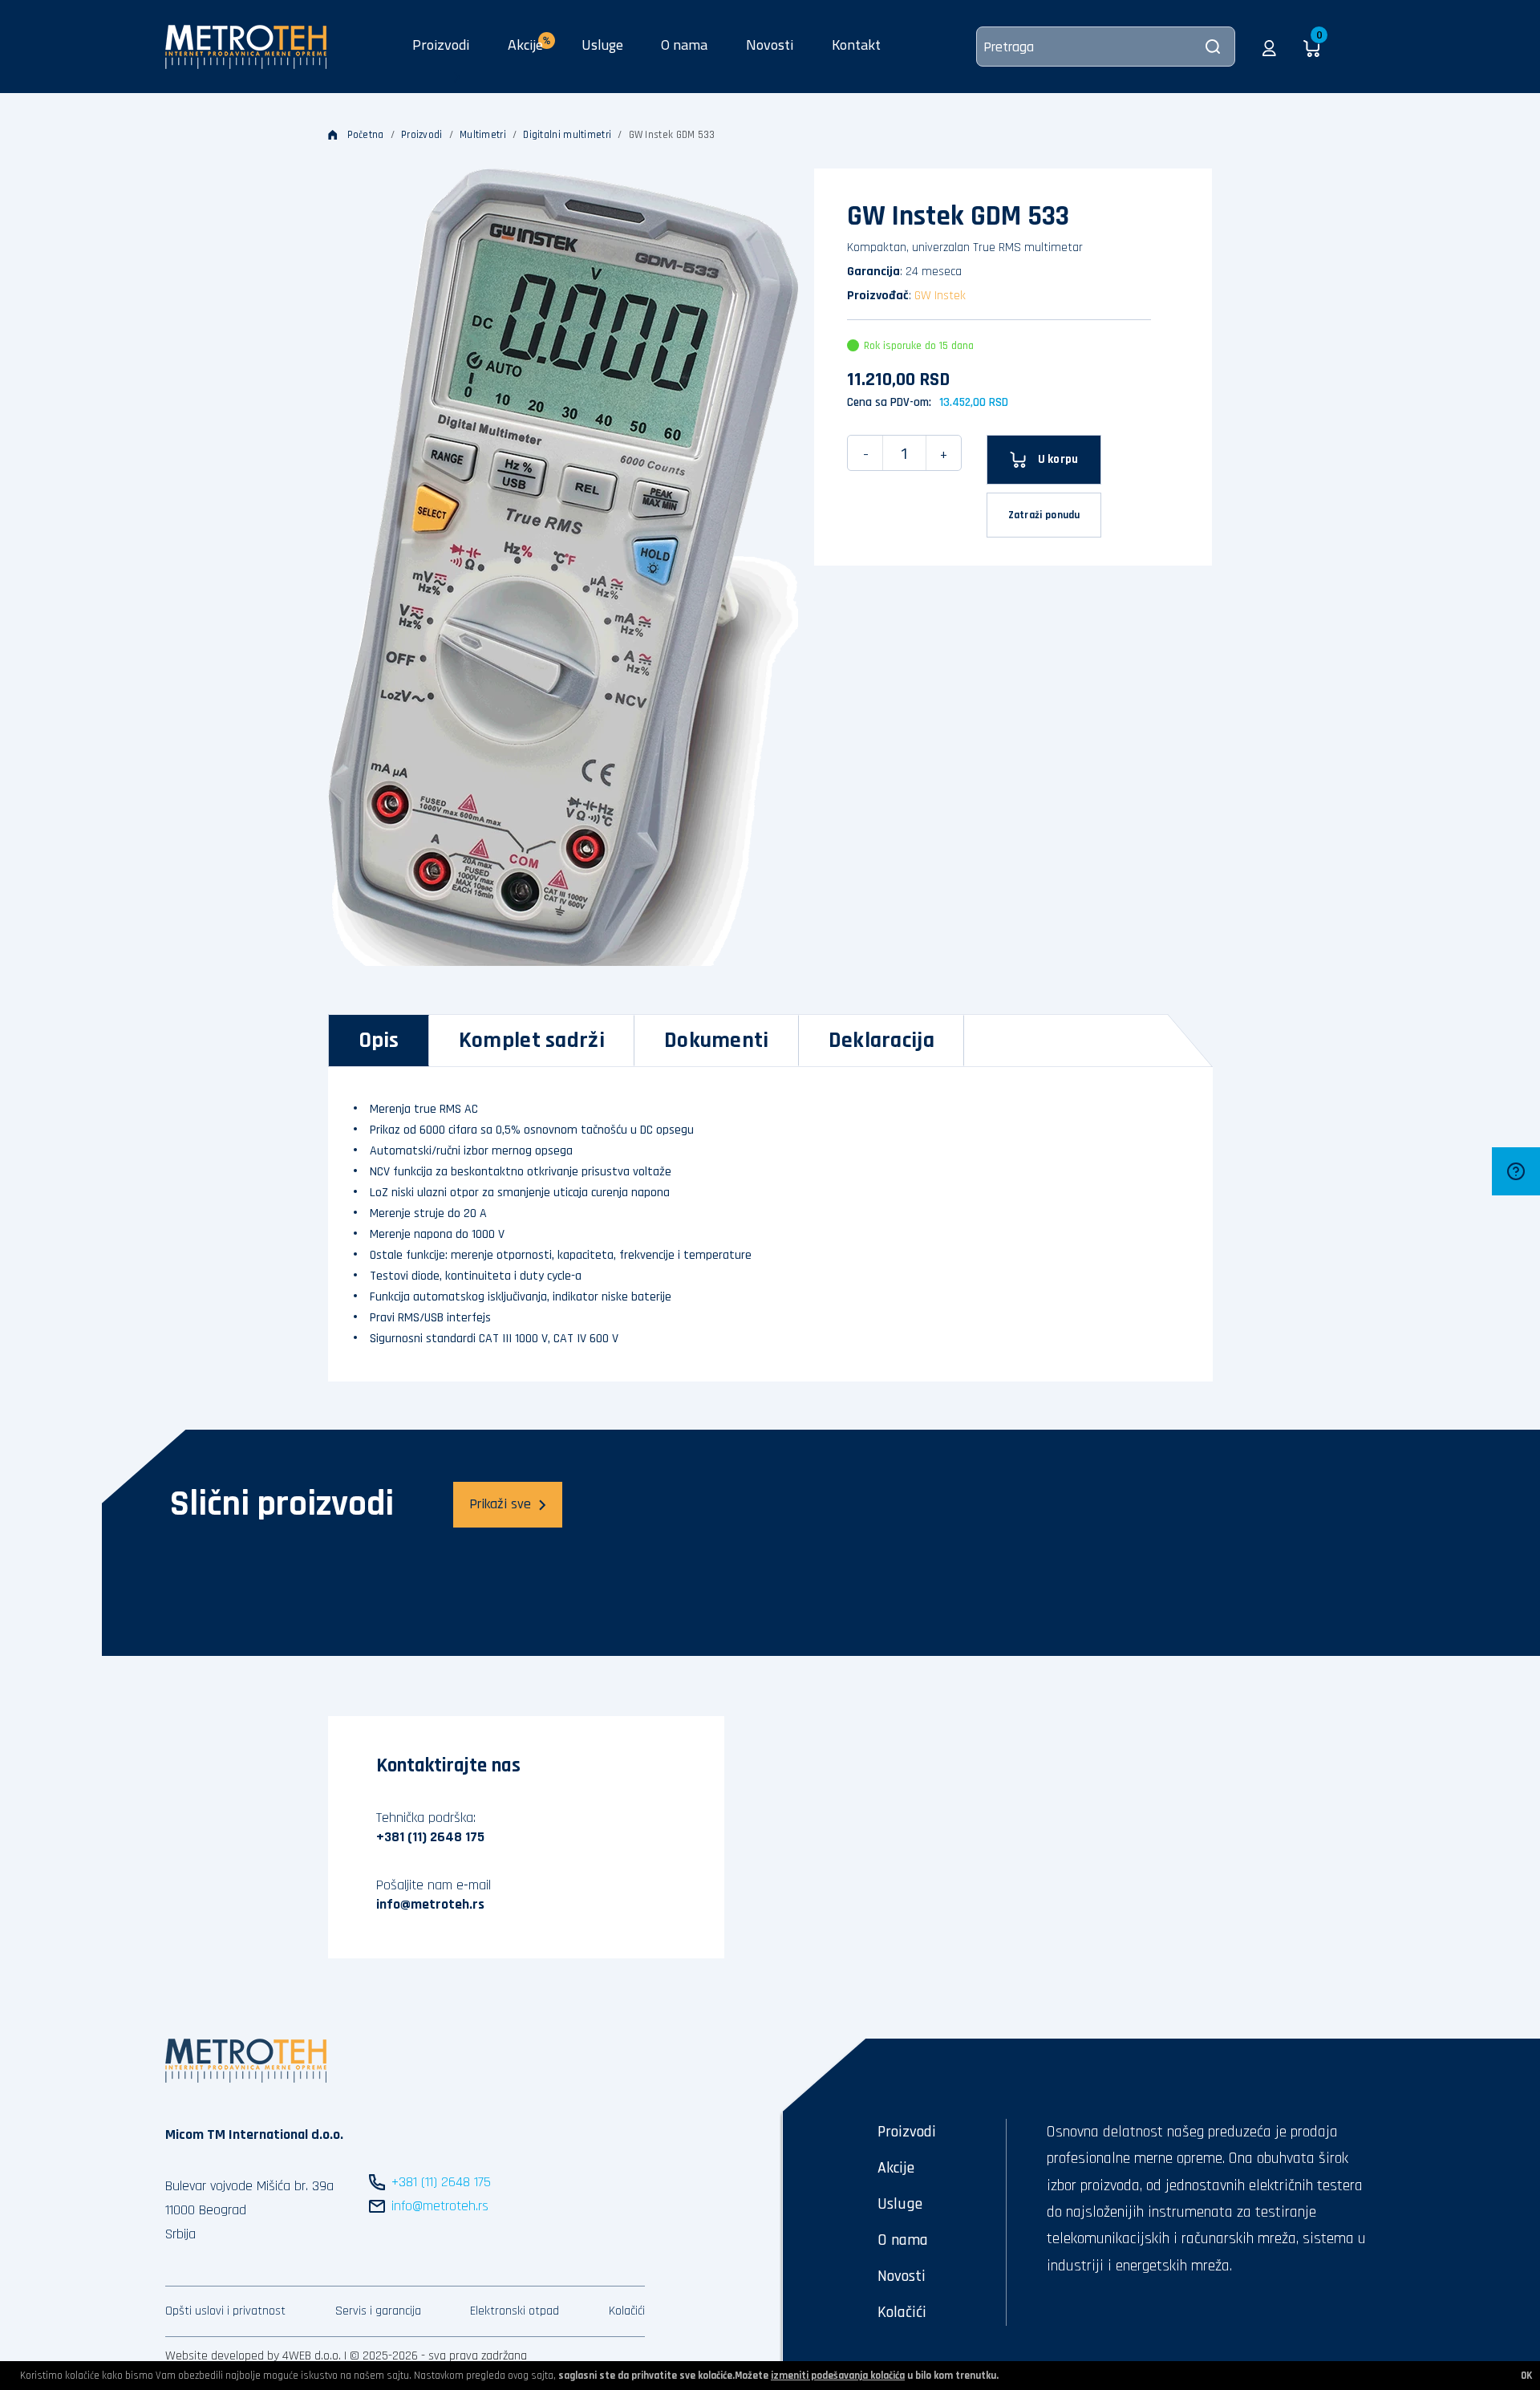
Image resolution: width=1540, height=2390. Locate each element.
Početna (366, 135)
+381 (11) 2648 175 (430, 1837)
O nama (684, 45)
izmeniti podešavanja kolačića (838, 2376)
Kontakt (856, 45)
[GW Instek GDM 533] (563, 567)
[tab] (379, 1041)
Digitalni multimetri (567, 135)
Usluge (602, 45)
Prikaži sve (500, 1504)
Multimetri (483, 135)
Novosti (770, 45)
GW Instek (940, 296)
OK (1526, 2376)
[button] (1269, 47)
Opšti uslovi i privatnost (225, 2311)
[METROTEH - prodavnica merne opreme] (246, 46)
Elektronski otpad (515, 2311)
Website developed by (222, 2356)
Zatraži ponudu (1044, 515)
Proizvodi (441, 45)
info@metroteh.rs (430, 1904)
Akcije (896, 2168)
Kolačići (627, 2311)
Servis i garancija (378, 2311)
